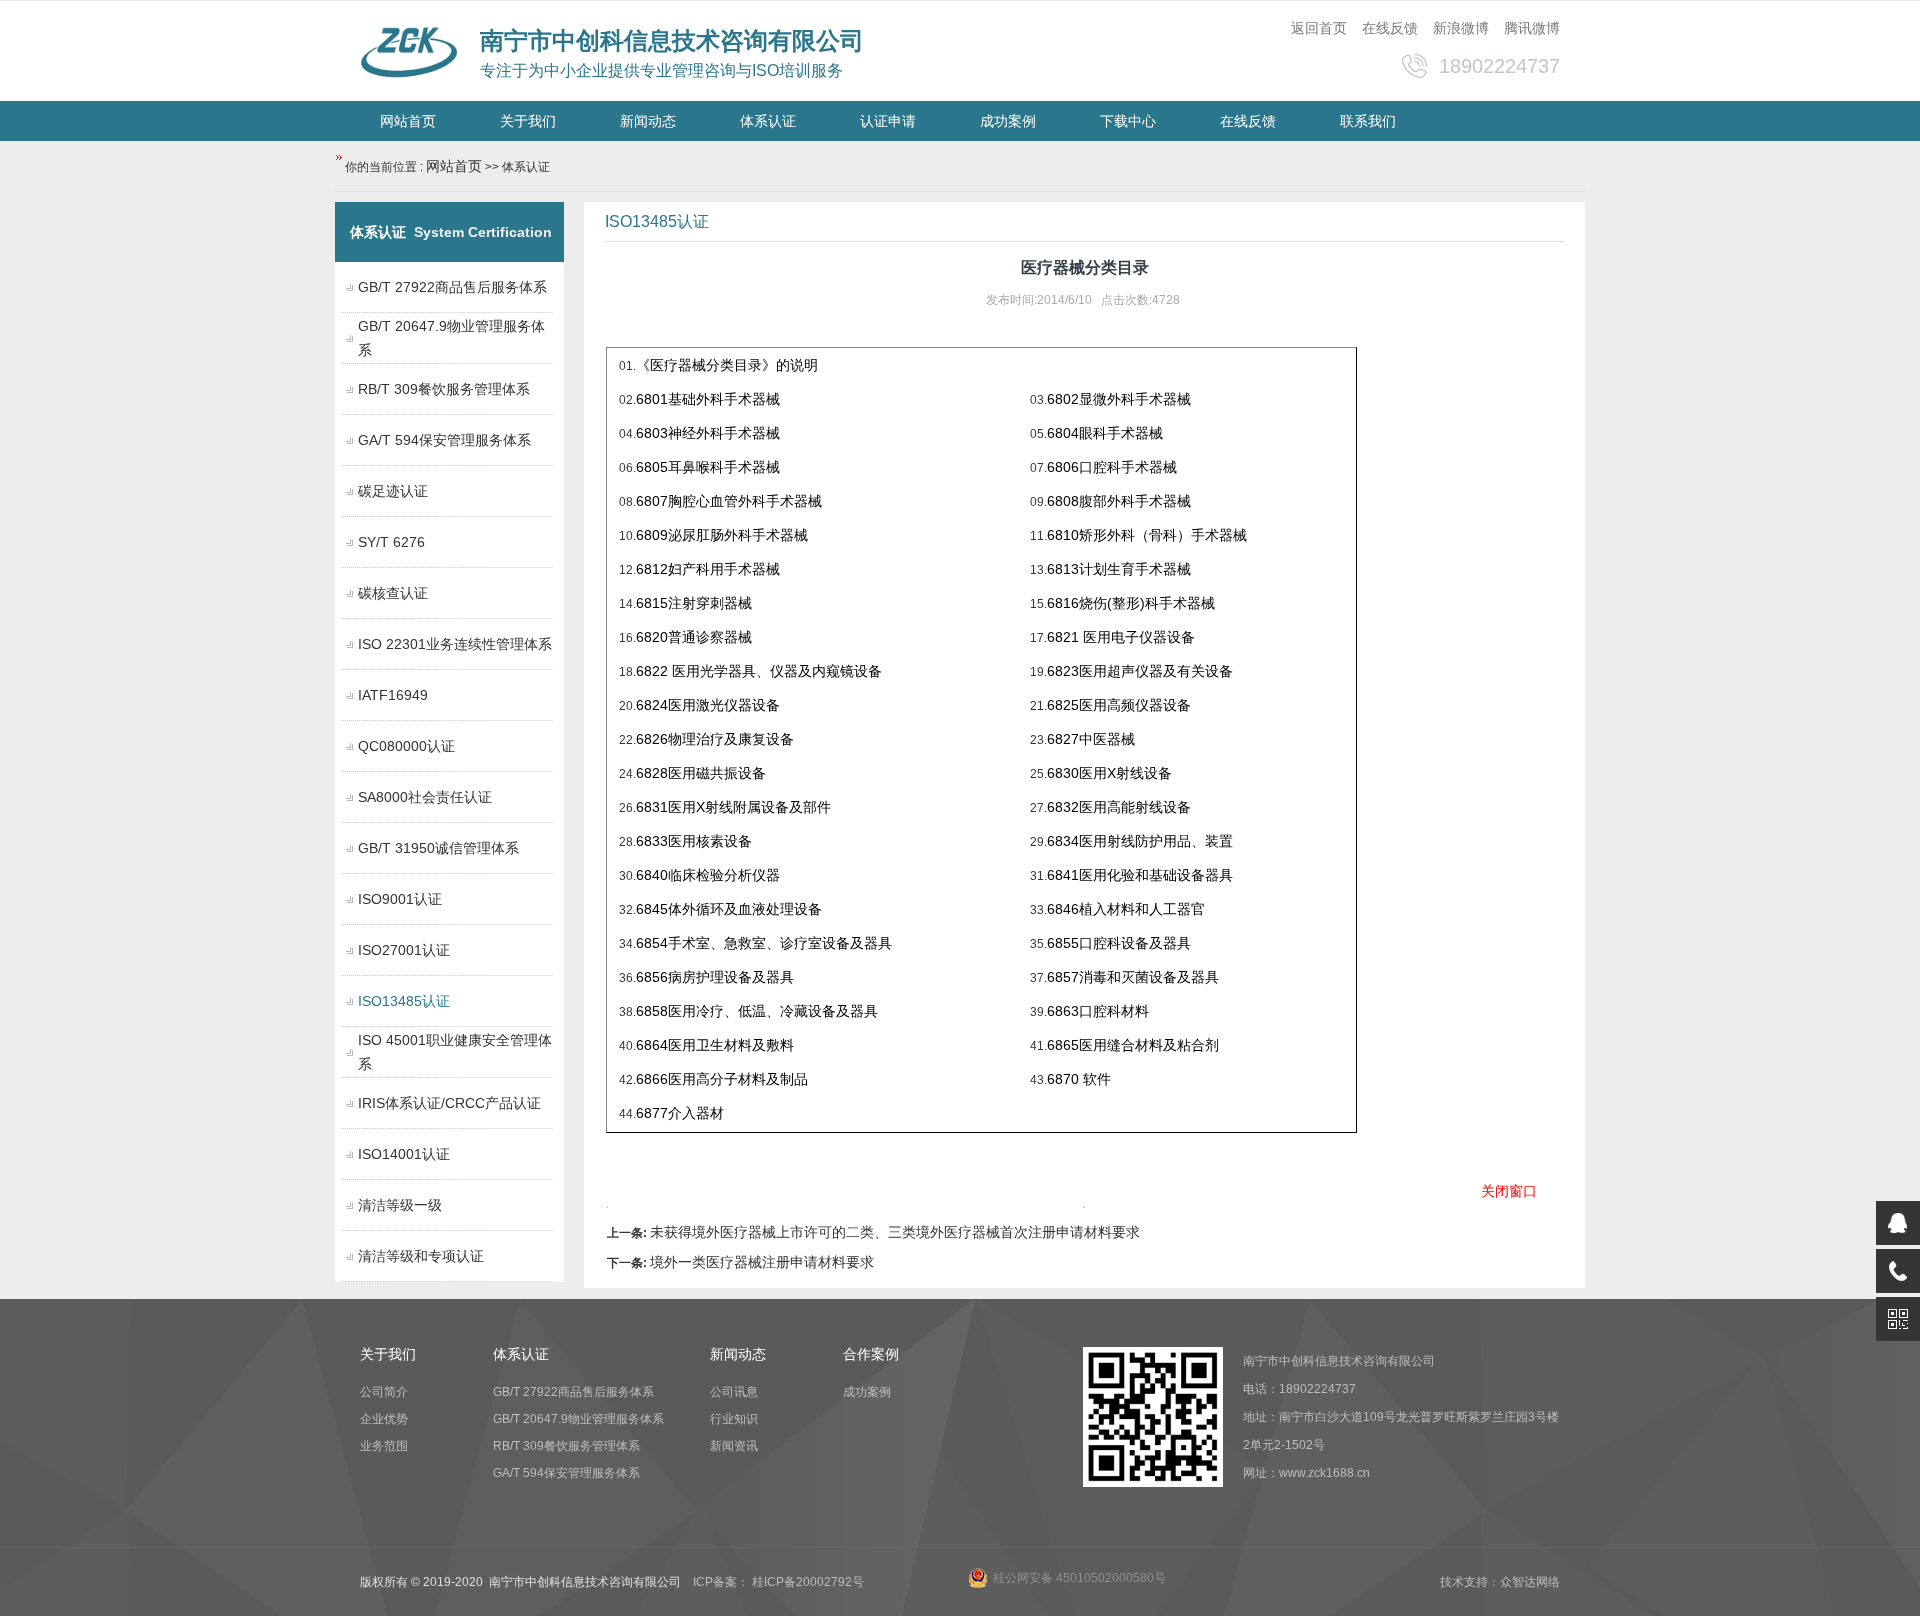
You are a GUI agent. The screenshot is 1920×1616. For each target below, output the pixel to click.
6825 (1063, 705)
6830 (1109, 773)
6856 (652, 977)
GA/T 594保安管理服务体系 (444, 440)
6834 (1063, 841)
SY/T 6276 (391, 542)
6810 (1147, 535)
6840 (652, 875)
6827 (1063, 739)
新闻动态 (648, 121)
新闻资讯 (734, 1446)
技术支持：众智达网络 (1500, 1582)
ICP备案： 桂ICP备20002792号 (778, 1582)
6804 (1105, 433)
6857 (1063, 977)
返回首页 (1319, 28)
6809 (722, 535)
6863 (1098, 1011)
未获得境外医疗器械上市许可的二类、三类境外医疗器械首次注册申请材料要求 (895, 1232)
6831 (733, 807)
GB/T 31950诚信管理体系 (438, 848)
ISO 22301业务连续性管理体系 (455, 644)
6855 (1063, 943)
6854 (652, 943)
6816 (1131, 603)
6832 (1063, 807)
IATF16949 (393, 695)
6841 (1063, 875)
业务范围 (384, 1446)
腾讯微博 (1532, 28)
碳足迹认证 (393, 491)
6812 (708, 569)
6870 (1079, 1079)
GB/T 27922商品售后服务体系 (452, 287)
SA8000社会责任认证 (425, 797)
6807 (729, 501)
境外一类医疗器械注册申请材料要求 (762, 1262)
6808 (1119, 501)
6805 (708, 467)
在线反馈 (1390, 28)
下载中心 (1128, 121)
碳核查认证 (393, 593)
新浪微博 (1461, 28)
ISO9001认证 (400, 899)
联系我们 (1368, 121)
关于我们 (528, 121)
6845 (652, 909)
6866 (722, 1079)
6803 (708, 433)
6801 (708, 399)
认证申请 (888, 121)
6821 (1121, 637)
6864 (715, 1045)
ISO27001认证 (404, 950)
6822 (759, 671)
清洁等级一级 (400, 1205)
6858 (652, 1011)
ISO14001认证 (404, 1154)
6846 (1063, 909)
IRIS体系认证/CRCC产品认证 (449, 1103)
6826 (652, 739)
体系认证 (768, 121)
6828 (652, 773)
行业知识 (734, 1419)
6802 (1119, 399)
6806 (1112, 467)
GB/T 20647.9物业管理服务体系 (578, 1419)
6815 (694, 603)
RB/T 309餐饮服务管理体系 (444, 389)
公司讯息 (734, 1392)
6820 (694, 637)
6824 (708, 705)
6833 (652, 841)
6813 (1119, 569)
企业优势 (384, 1419)
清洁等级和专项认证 (421, 1256)
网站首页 (408, 121)
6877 (680, 1113)
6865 (1133, 1045)
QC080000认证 (406, 746)
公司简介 (384, 1392)
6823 (1140, 671)
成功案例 (1008, 121)
